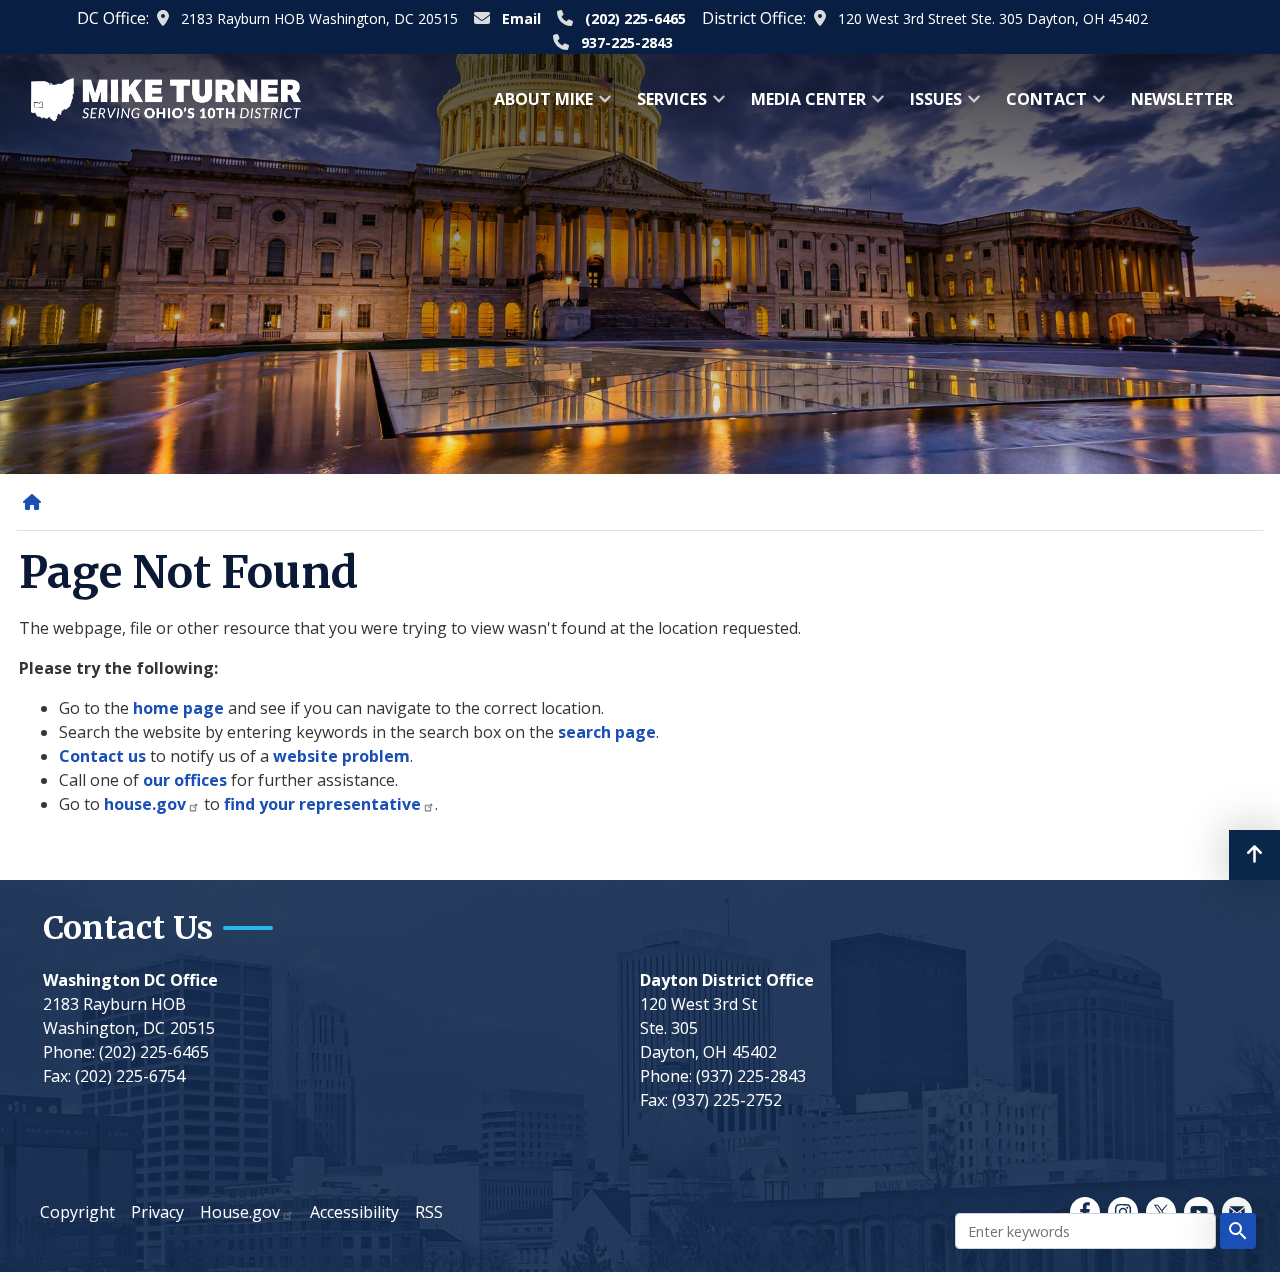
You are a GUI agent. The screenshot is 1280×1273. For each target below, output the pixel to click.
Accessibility (354, 1212)
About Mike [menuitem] (537, 105)
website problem (341, 756)
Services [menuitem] (666, 105)
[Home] (36, 502)
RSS (429, 1212)
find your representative (322, 804)
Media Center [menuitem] (802, 105)
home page (178, 708)
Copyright (77, 1212)
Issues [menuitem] (930, 105)
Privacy (157, 1212)
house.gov (145, 804)
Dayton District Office (727, 980)
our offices (185, 780)
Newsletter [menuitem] (1182, 99)
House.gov (240, 1212)
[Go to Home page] (166, 98)
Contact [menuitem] (1040, 105)
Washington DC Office (130, 980)
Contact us (102, 756)
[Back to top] (1254, 855)
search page (607, 732)
